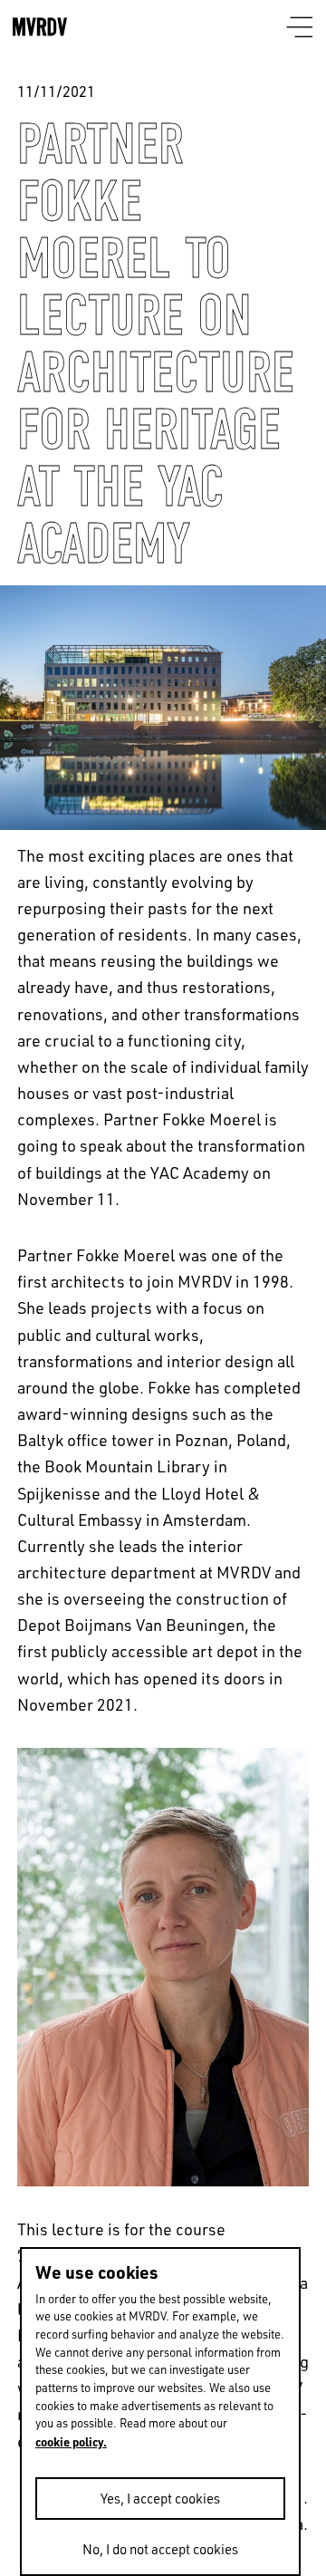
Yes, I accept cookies (160, 2499)
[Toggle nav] (300, 29)
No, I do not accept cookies (160, 2549)
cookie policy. (71, 2441)
